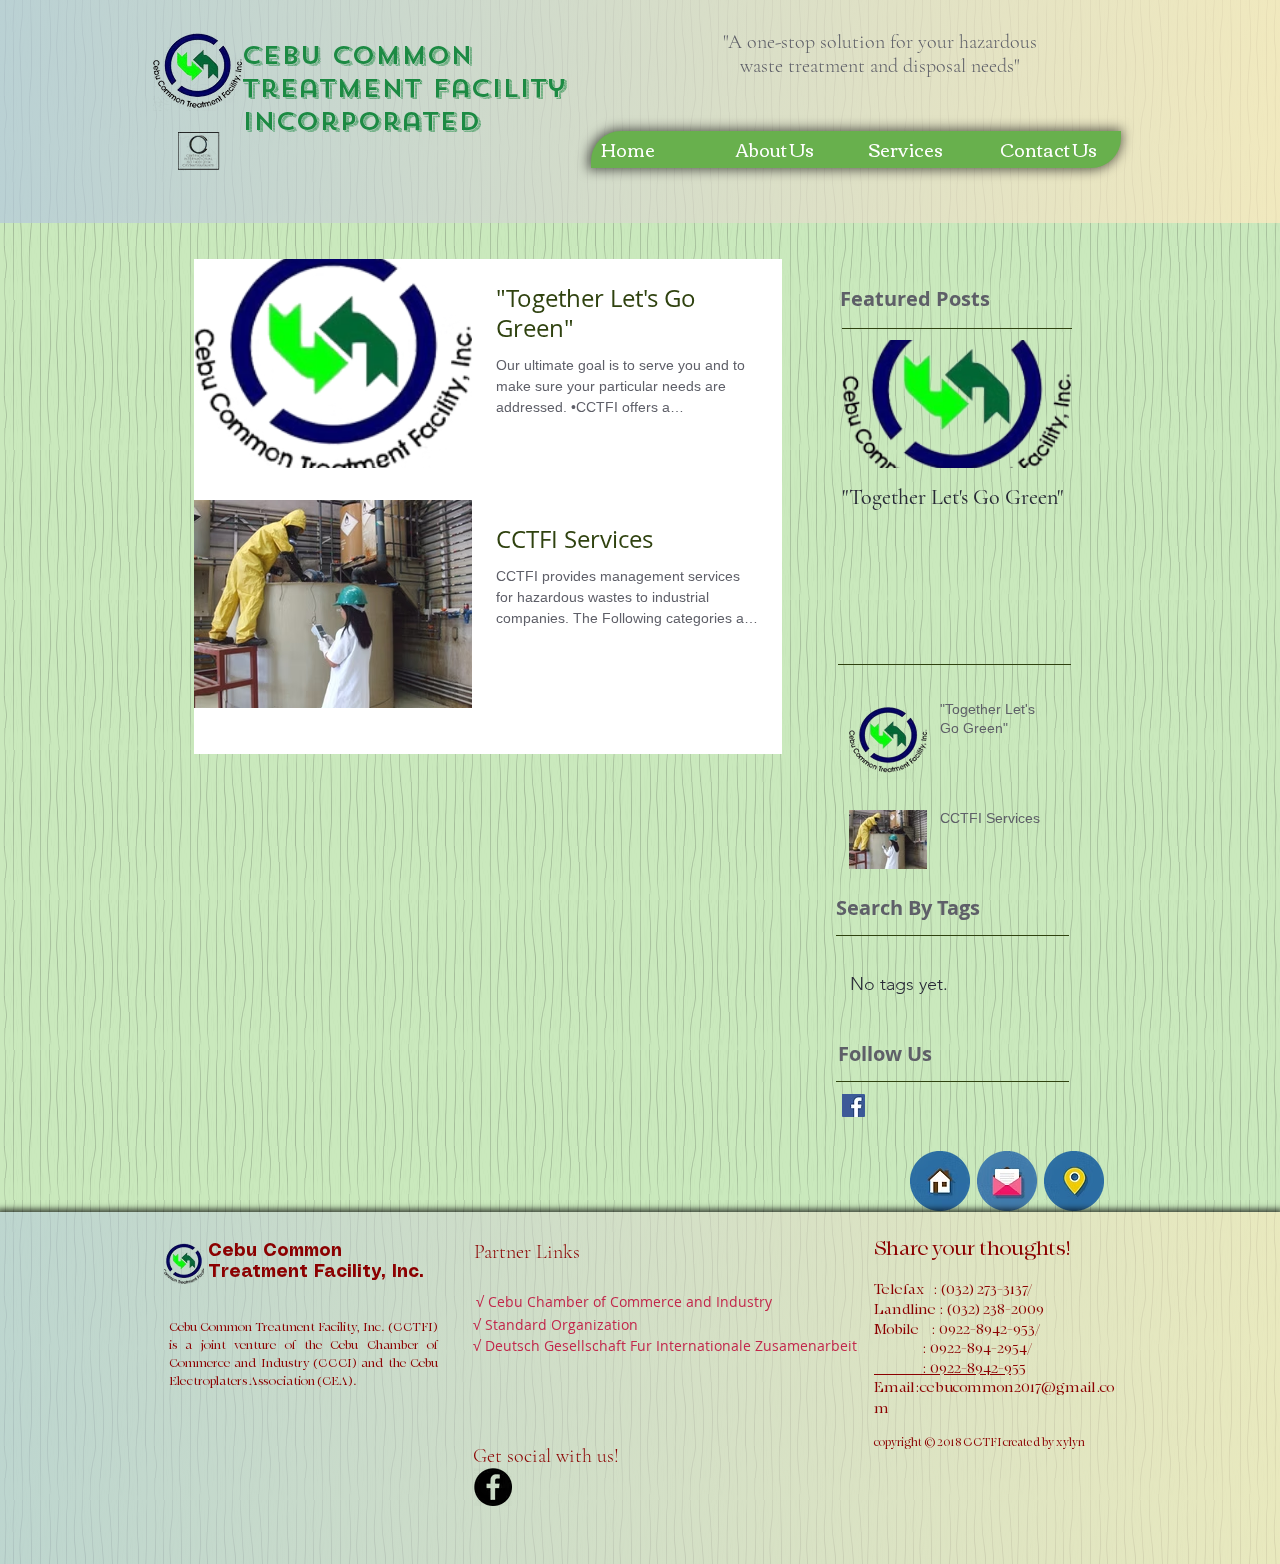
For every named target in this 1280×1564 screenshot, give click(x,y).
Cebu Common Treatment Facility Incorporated (404, 88)
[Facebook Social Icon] (853, 1105)
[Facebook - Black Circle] (493, 1487)
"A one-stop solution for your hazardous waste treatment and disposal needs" (880, 54)
